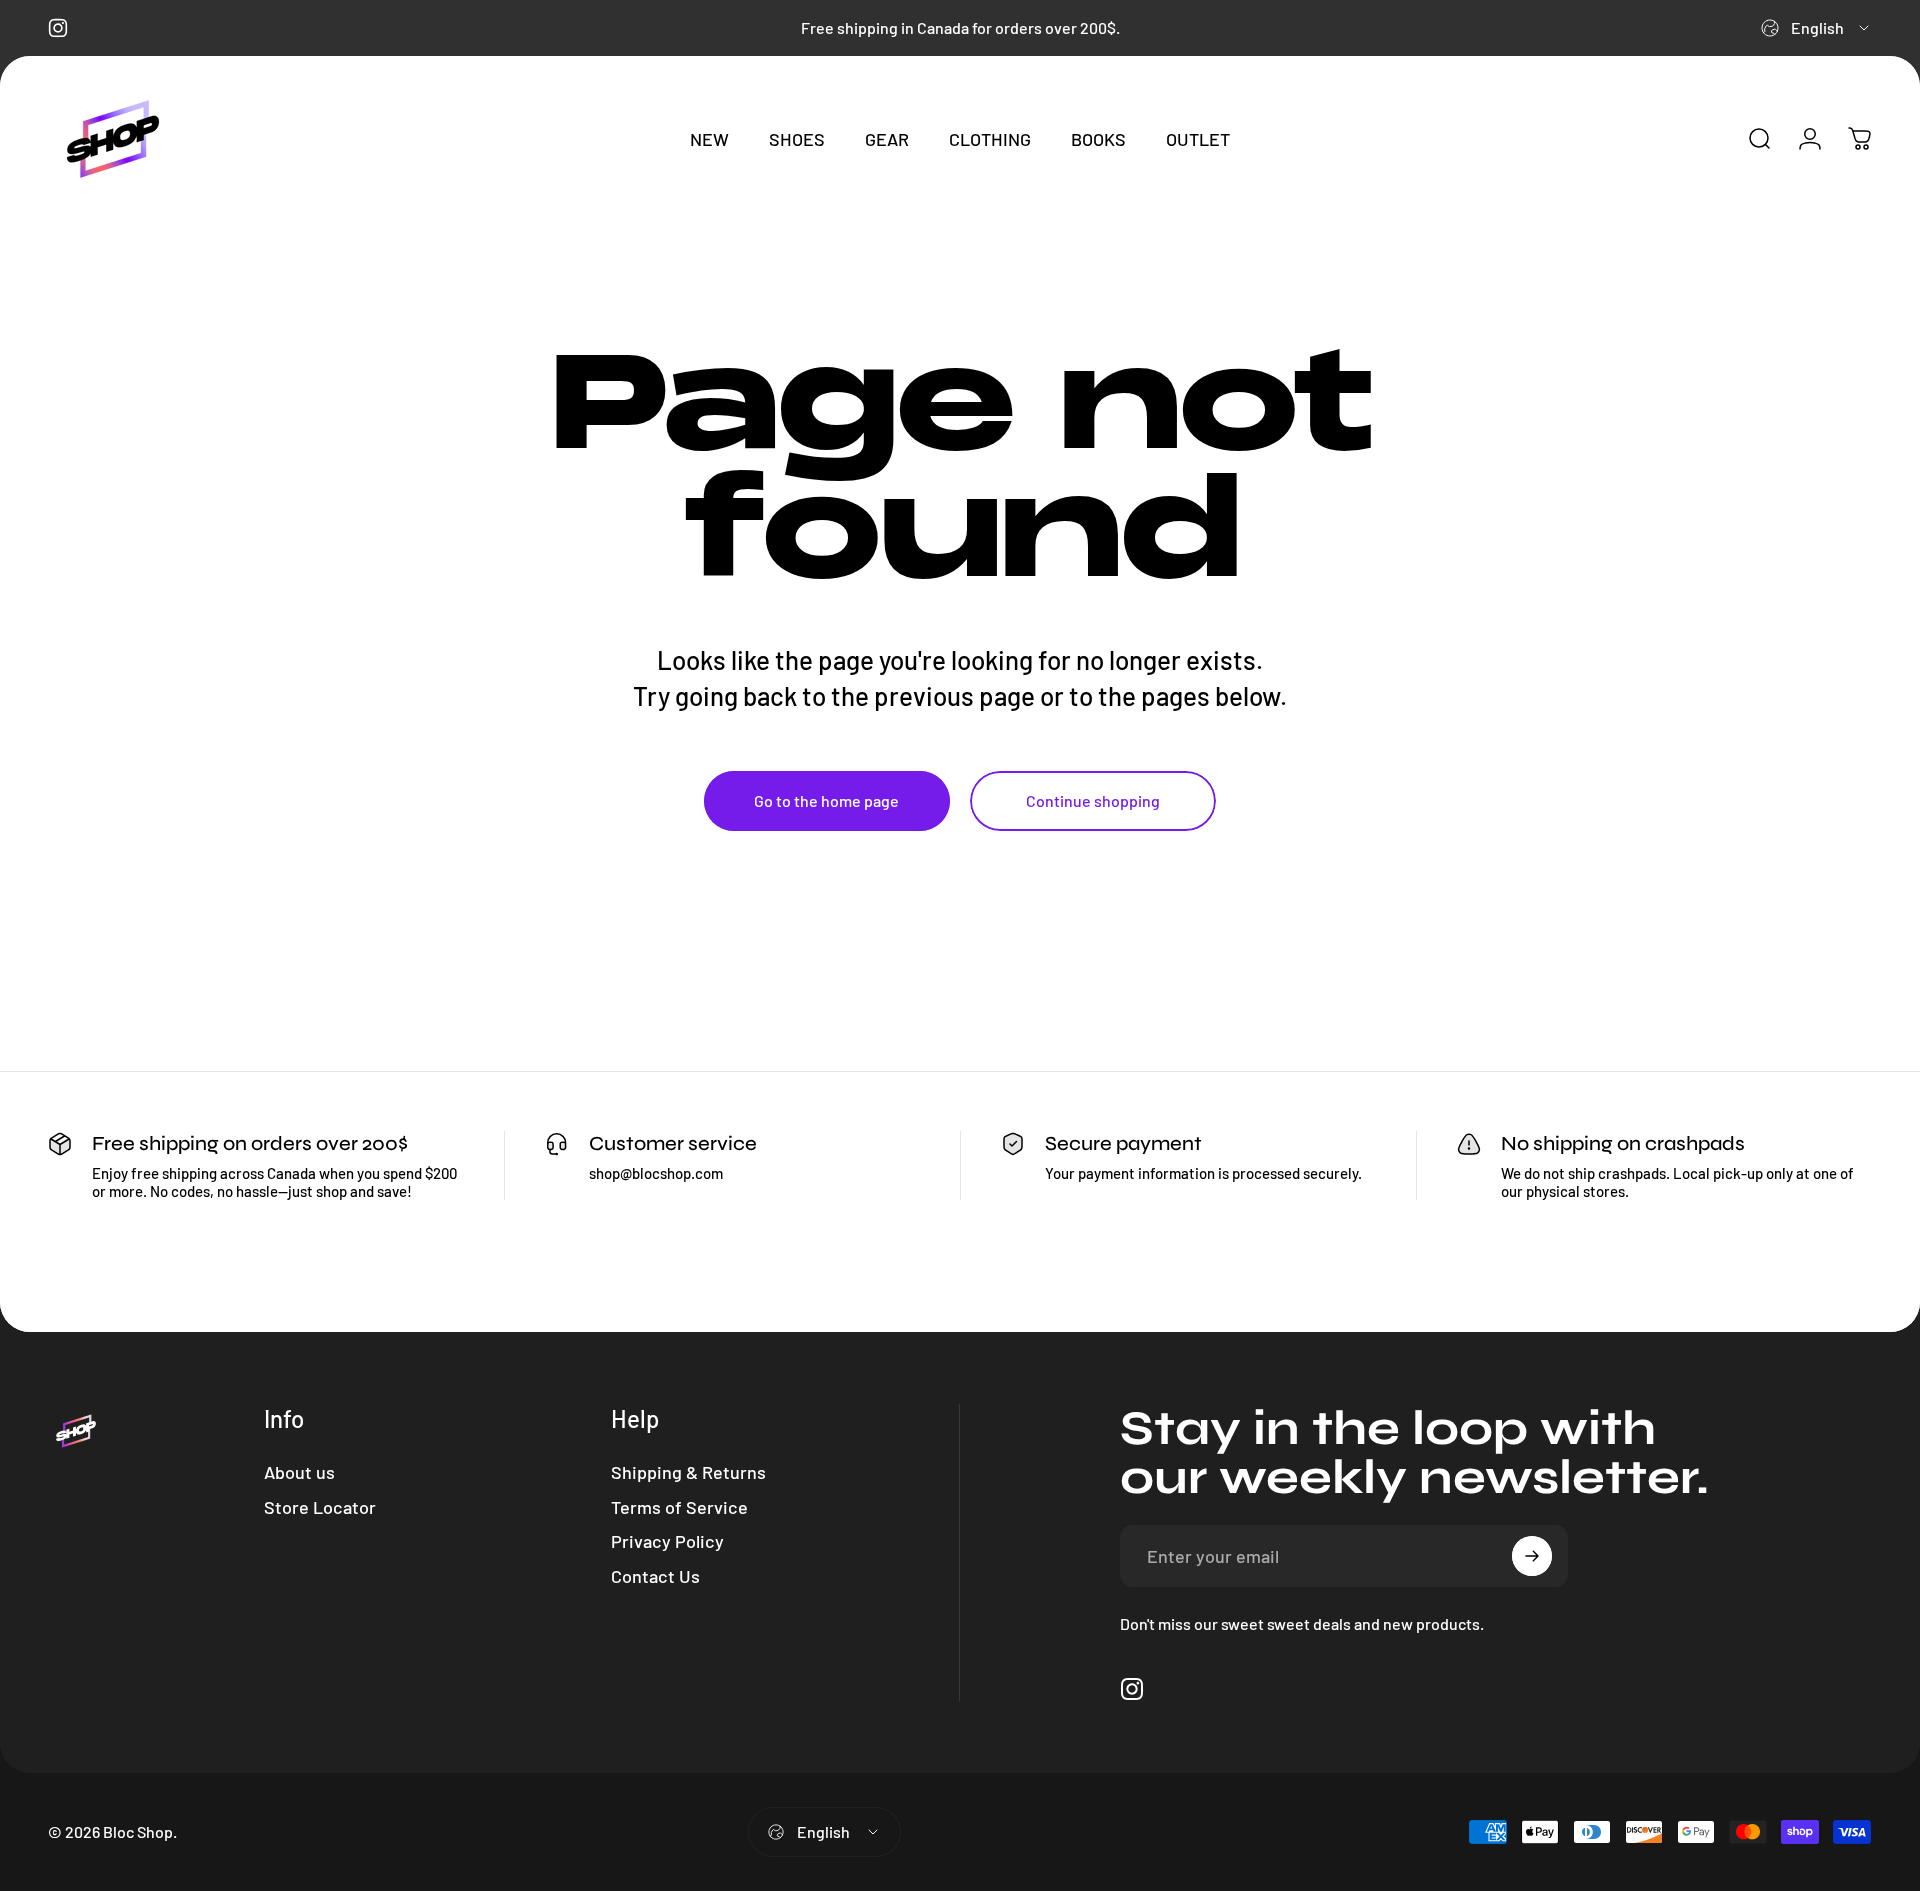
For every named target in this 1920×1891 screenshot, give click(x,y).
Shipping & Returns (688, 1472)
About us (299, 1472)
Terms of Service (679, 1507)
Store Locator (320, 1507)
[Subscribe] (1532, 1556)
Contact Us (655, 1576)
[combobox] (1816, 28)
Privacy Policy (667, 1541)
